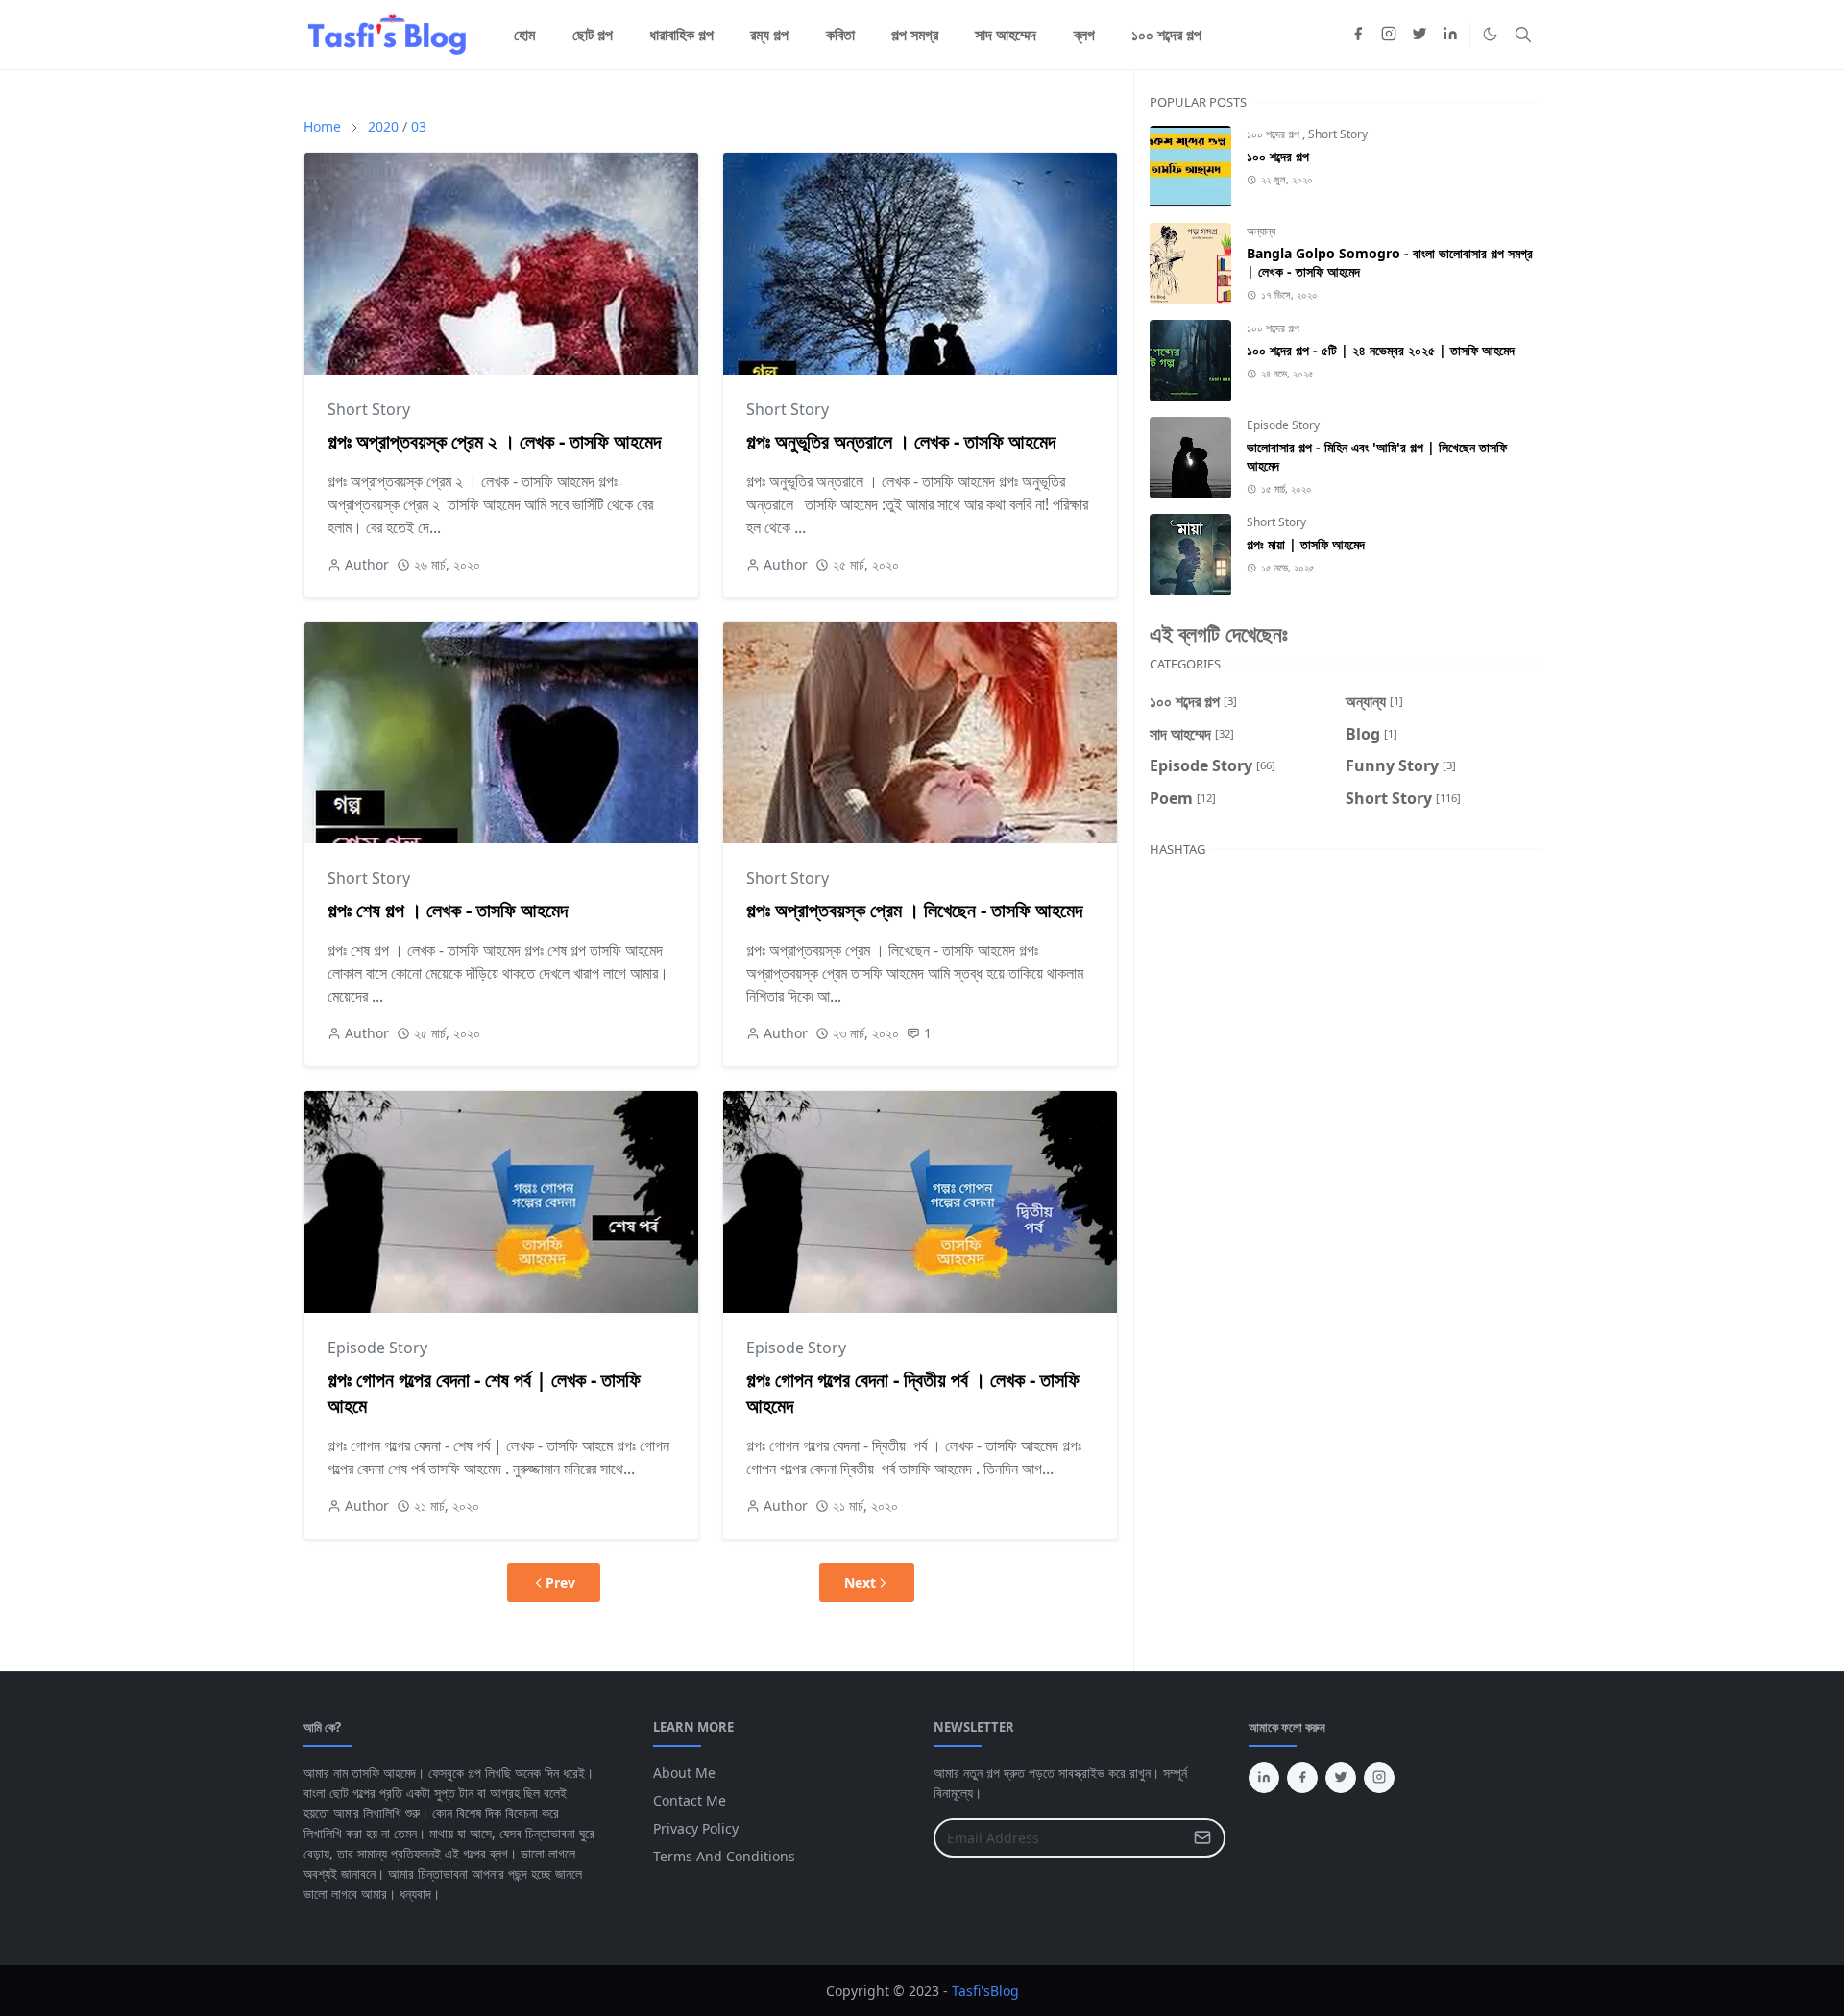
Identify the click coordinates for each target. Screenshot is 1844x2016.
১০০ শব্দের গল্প (1274, 134)
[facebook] (1358, 35)
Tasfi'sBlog (985, 1991)
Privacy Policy (696, 1828)
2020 (383, 126)
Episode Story (377, 1348)
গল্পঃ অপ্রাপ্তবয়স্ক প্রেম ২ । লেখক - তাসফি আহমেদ (494, 441)
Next (860, 1582)
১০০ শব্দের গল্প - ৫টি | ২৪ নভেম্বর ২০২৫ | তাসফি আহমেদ (1381, 350)
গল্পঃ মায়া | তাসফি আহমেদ (1306, 544)
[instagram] (1389, 35)
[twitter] (1419, 35)
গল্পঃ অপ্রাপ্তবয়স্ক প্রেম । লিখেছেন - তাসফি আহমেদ (914, 910)
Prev (560, 1582)
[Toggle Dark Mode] (1490, 34)
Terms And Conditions (724, 1856)
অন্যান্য (1261, 231)
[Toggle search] (1523, 35)
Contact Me (690, 1800)
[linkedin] (1450, 35)
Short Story (369, 409)
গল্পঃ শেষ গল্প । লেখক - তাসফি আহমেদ (448, 910)
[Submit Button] (1202, 1838)
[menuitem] (524, 35)
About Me (684, 1773)
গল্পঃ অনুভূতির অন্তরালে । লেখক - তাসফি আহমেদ (901, 441)
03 (419, 126)
